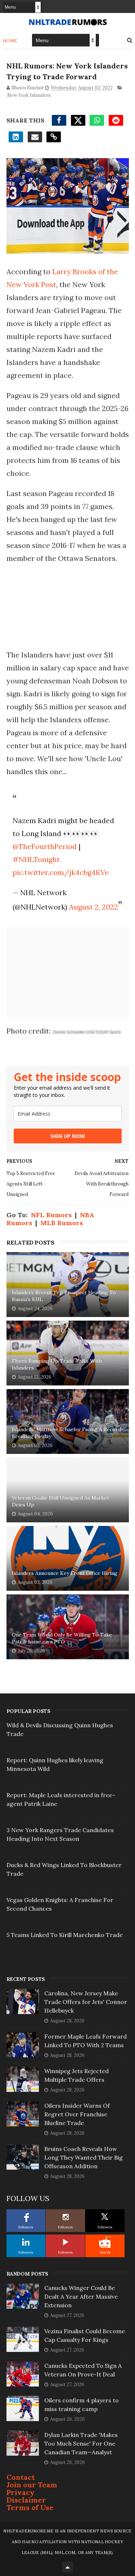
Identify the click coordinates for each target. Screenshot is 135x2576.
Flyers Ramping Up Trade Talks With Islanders (57, 1365)
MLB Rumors (62, 1223)
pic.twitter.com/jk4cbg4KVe (61, 872)
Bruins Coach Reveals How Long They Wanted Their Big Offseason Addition (84, 2157)
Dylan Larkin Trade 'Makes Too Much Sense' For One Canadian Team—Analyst (81, 2443)
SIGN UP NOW (68, 1136)
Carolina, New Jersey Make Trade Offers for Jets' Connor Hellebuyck (86, 2002)
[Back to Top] (68, 2567)
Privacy (21, 2492)
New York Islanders (29, 95)
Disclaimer (26, 2500)
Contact (21, 2477)
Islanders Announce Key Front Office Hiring (65, 1573)
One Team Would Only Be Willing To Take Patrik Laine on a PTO (62, 1638)
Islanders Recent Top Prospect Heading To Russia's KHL (64, 1296)
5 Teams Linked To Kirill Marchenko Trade (65, 1935)
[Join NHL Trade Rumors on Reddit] (105, 2242)
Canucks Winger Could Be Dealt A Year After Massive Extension (81, 2296)
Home (10, 41)
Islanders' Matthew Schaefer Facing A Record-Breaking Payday (68, 1433)
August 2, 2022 (94, 907)
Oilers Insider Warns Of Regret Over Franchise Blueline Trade (77, 2114)
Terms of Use (30, 2507)
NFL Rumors (51, 1215)
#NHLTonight (36, 859)
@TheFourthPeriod (45, 846)
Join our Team (32, 2485)
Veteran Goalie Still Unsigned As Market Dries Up (60, 1501)
